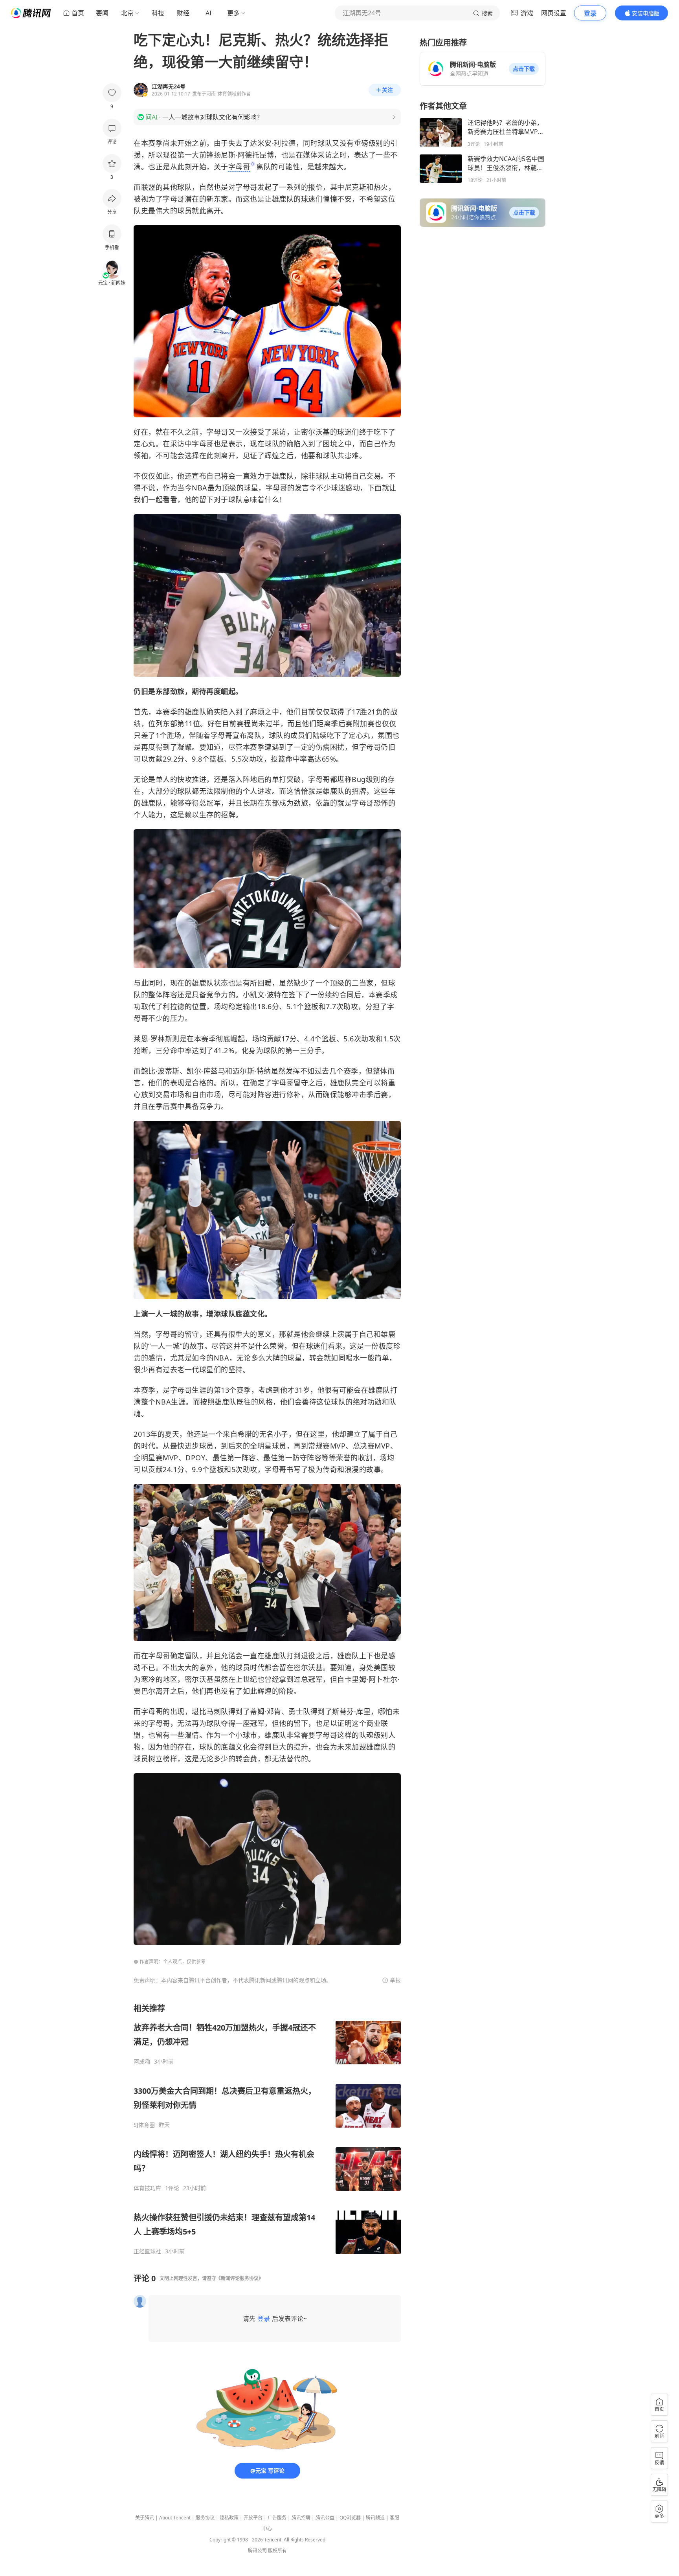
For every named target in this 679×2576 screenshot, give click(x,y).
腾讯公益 (325, 2518)
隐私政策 (229, 2518)
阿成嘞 (142, 2062)
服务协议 (205, 2518)
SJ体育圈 (144, 2125)
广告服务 (277, 2518)
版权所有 (277, 2551)
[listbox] (267, 2129)
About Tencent (175, 2518)
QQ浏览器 (350, 2518)
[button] (524, 69)
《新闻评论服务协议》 (240, 2278)
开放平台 (253, 2518)
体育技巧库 (147, 2188)
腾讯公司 (257, 2551)
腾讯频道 (375, 2518)
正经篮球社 (147, 2251)
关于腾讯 (145, 2518)
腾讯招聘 (301, 2518)
